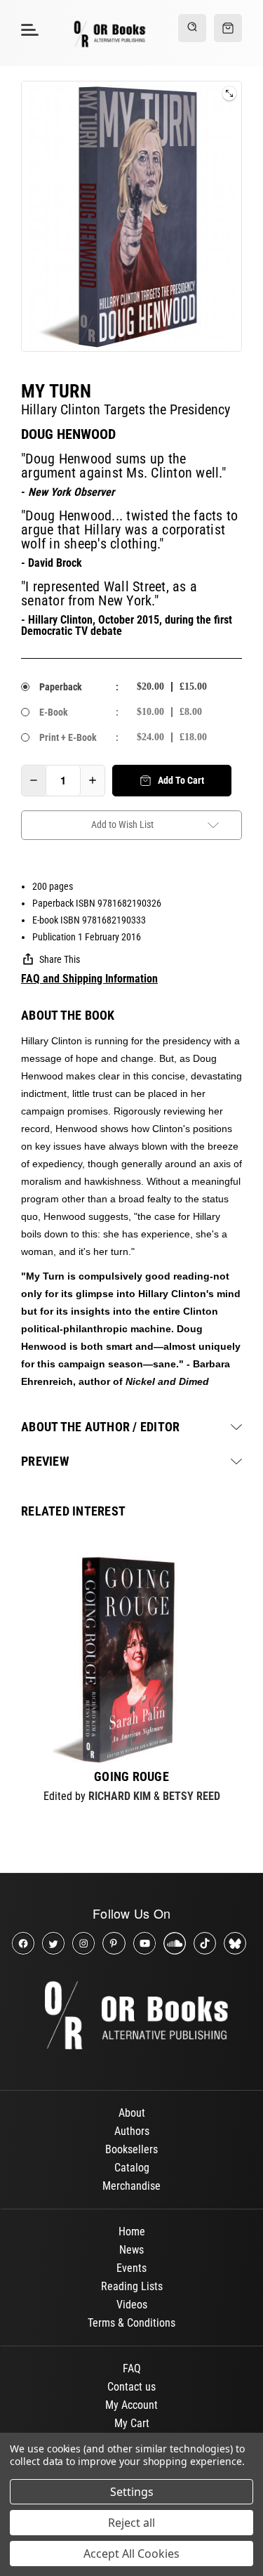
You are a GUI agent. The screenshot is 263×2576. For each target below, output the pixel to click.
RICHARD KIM (120, 1796)
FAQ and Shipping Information (89, 979)
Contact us (131, 2387)
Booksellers (131, 2149)
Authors (132, 2131)
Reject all (131, 2523)
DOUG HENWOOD (68, 434)
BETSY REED (191, 1796)
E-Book (54, 712)
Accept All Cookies (131, 2554)
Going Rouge (131, 1777)
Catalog (132, 2168)
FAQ (132, 2368)
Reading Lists (132, 2286)
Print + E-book (68, 737)
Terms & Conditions (131, 2323)
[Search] (192, 28)
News (131, 2250)
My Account (131, 2405)
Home (132, 2232)
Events (131, 2268)
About (132, 2113)
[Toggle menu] (28, 29)
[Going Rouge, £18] (131, 1660)
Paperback (61, 687)
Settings (132, 2492)
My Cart (132, 2423)
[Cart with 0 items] (228, 28)
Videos (132, 2305)
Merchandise (131, 2186)
